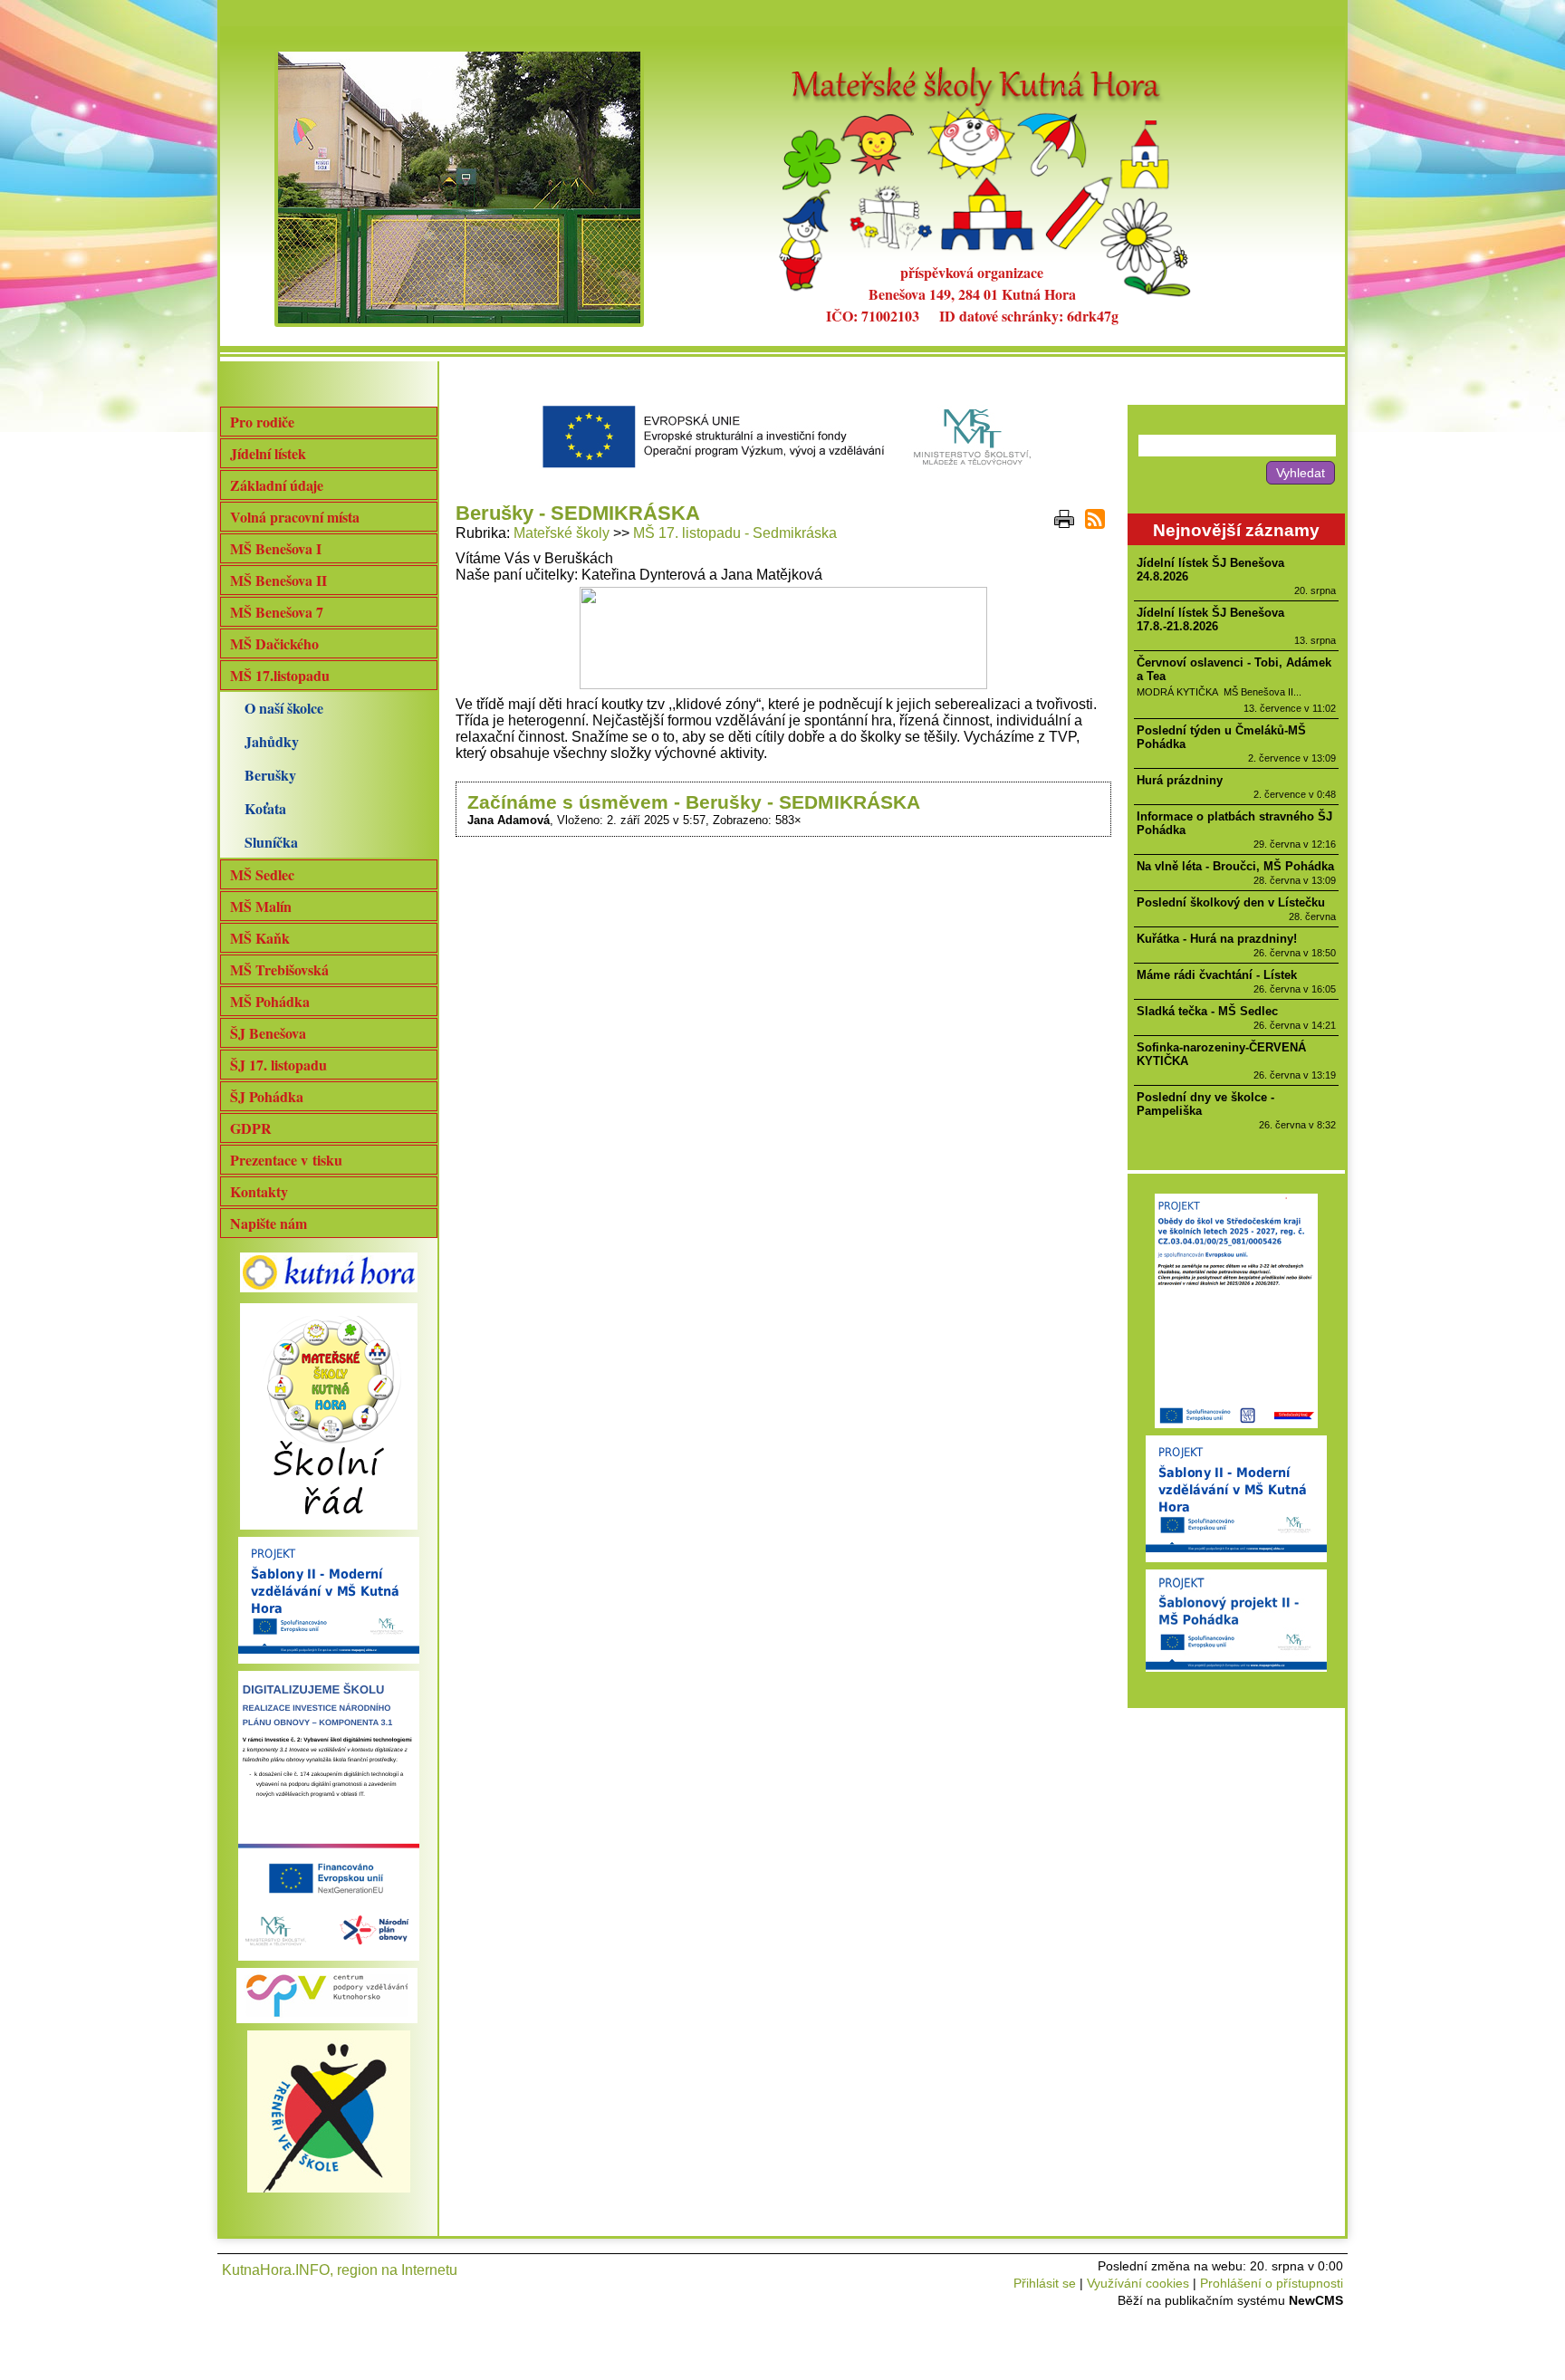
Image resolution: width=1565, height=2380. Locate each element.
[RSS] (1095, 519)
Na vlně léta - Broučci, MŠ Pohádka (1235, 866)
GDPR (251, 1128)
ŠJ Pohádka (267, 1096)
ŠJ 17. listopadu (278, 1065)
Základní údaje (277, 485)
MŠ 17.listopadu (280, 675)
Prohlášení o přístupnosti (1272, 2283)
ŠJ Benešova (268, 1033)
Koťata (265, 808)
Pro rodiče (262, 422)
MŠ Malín (261, 906)
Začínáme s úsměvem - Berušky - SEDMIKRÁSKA (694, 802)
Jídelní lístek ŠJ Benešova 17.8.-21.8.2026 (1210, 619)
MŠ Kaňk (260, 938)
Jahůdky (272, 741)
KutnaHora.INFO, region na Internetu (340, 2270)
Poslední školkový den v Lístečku (1231, 902)
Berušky (270, 775)
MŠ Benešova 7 (277, 612)
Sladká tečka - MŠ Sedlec (1207, 1011)
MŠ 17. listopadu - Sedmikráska (735, 533)
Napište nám (269, 1223)
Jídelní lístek (268, 453)
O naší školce (284, 708)
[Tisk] (1064, 519)
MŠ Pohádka (270, 1001)
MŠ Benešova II (278, 580)
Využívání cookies (1138, 2283)
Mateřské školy (562, 533)
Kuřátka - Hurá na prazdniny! (1217, 939)
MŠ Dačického (274, 643)
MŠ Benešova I (276, 548)
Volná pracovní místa (295, 517)
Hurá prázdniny (1180, 780)
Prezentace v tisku (286, 1160)
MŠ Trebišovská (279, 969)
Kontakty (259, 1191)
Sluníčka (271, 842)
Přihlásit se (1045, 2283)
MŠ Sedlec (262, 874)
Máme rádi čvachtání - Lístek (1217, 975)
